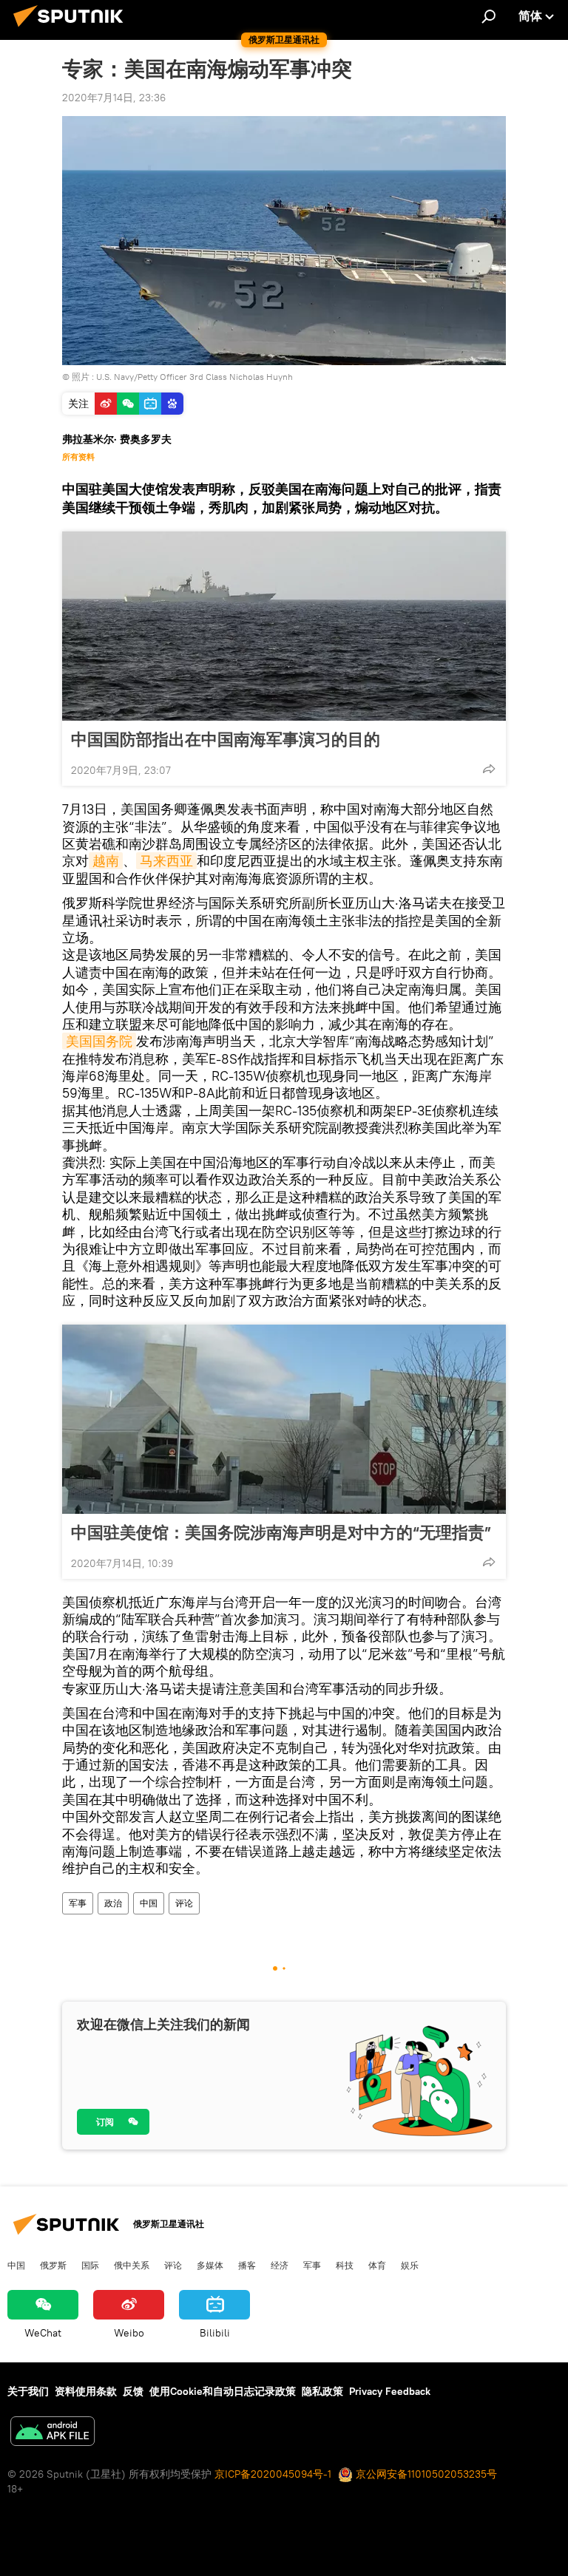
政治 (113, 1903)
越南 (106, 861)
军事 (78, 1903)
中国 (149, 1903)
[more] (489, 769)
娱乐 (410, 2265)
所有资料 (78, 457)
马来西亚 (166, 861)
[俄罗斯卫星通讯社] (72, 29)
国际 (90, 2265)
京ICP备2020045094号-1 (273, 2474)
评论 (184, 1903)
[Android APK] (53, 2433)
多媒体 (210, 2265)
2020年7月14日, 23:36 (114, 98)
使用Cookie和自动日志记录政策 (223, 2391)
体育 (377, 2265)
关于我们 (28, 2391)
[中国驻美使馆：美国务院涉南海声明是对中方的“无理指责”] (284, 1419)
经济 (280, 2265)
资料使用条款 (86, 2391)
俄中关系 (132, 2265)
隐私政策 (322, 2391)
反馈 (133, 2391)
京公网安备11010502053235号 (425, 2474)
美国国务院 (99, 1041)
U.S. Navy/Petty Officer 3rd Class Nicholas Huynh (195, 377)
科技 (345, 2265)
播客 (247, 2265)
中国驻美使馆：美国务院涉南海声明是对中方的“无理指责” (281, 1532)
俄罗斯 (53, 2265)
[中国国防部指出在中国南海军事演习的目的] (284, 626)
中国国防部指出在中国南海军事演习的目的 (226, 739)
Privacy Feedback (390, 2391)
